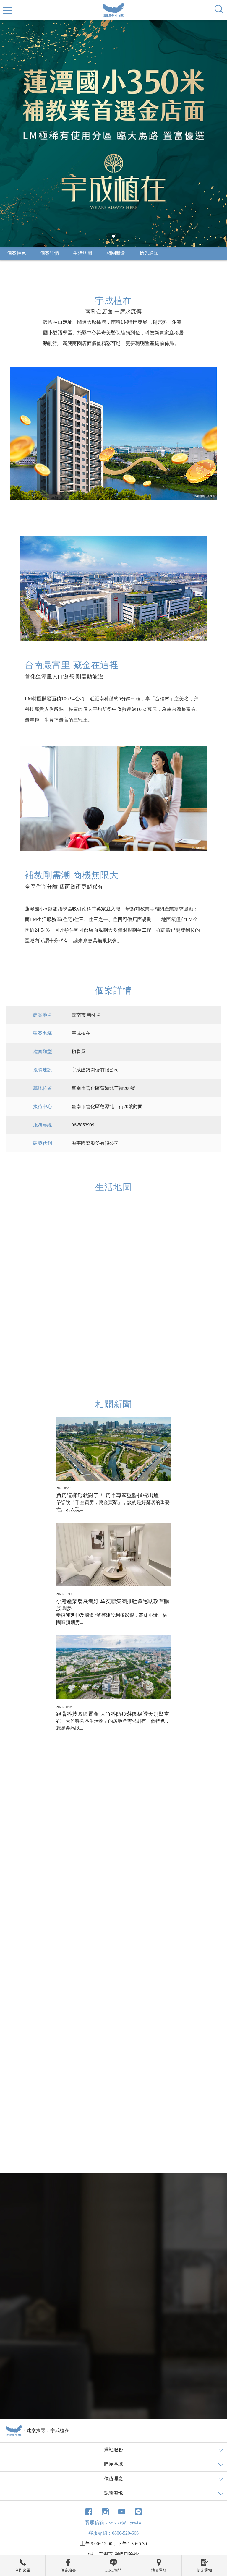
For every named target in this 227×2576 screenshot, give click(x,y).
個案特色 (17, 253)
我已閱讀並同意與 (93, 2351)
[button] (113, 236)
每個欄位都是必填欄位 (64, 2230)
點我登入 (87, 2358)
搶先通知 (149, 253)
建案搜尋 (36, 2430)
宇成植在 (60, 2430)
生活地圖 (83, 253)
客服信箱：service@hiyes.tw (113, 2522)
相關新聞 (116, 253)
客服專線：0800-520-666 (113, 2533)
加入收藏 (178, 1913)
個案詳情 (50, 253)
